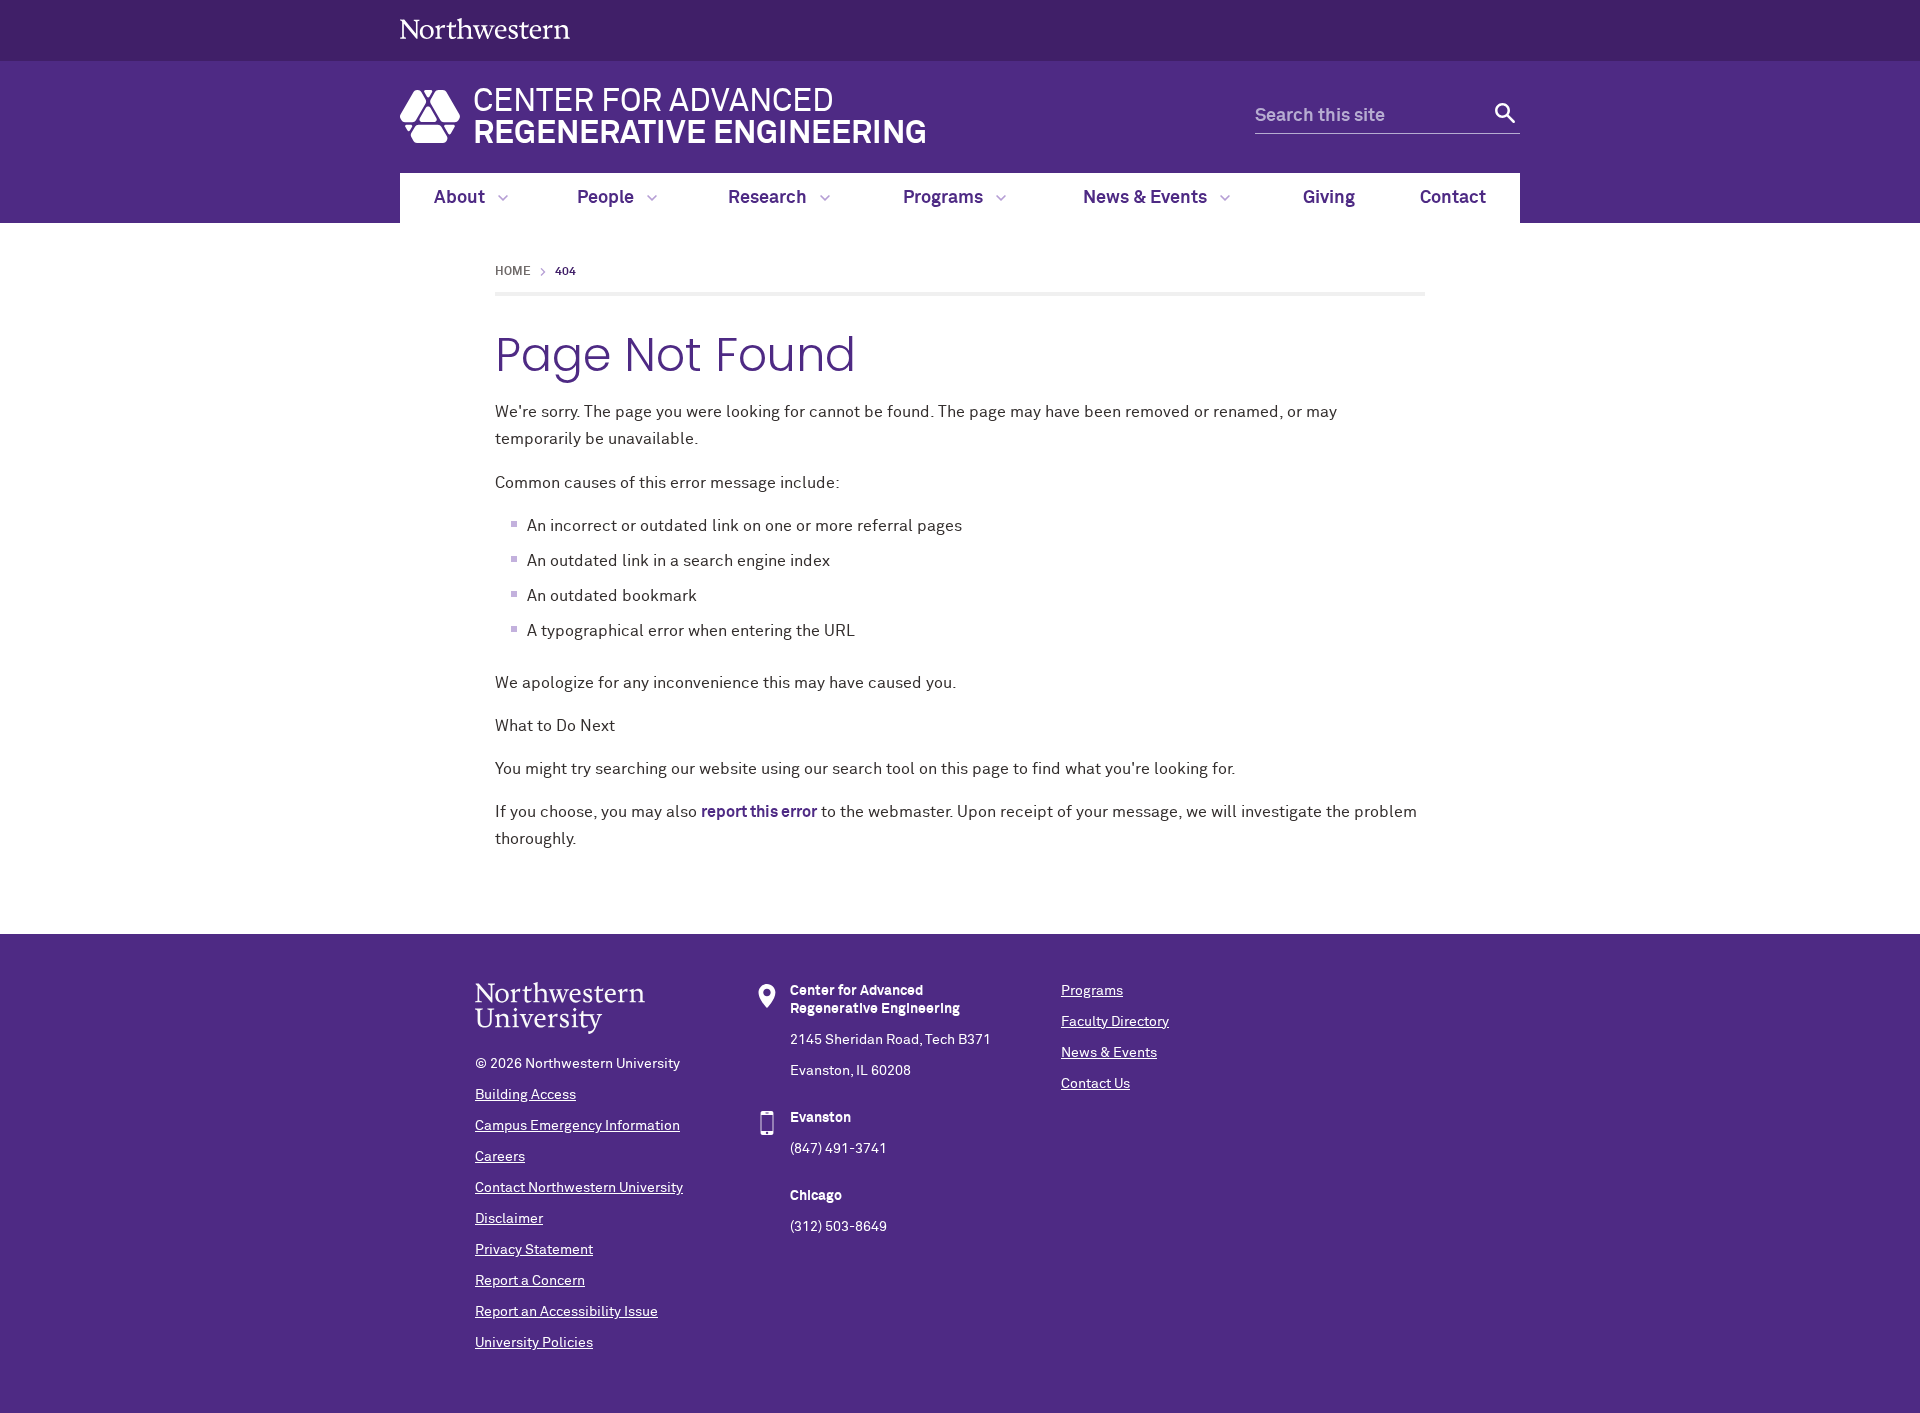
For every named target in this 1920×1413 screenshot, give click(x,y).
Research (769, 198)
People (607, 198)
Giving (1329, 198)
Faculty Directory (1115, 1022)
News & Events (1147, 198)
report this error (759, 812)
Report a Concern (530, 1281)
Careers (500, 1157)
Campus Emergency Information (577, 1126)
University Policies (534, 1343)
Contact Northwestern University (579, 1188)
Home (513, 272)
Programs (945, 198)
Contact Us (1095, 1084)
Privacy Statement (534, 1250)
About (461, 198)
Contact (1453, 198)
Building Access (525, 1095)
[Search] (1502, 116)
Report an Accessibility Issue (566, 1312)
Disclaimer (509, 1219)
